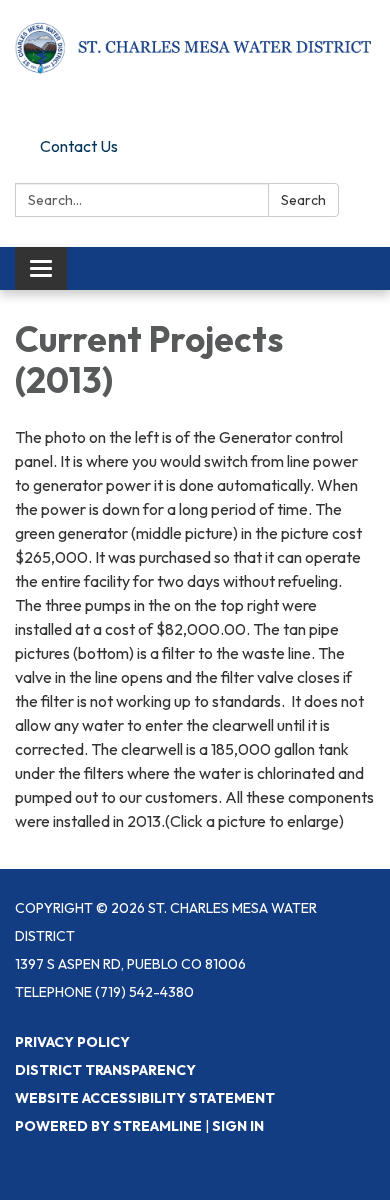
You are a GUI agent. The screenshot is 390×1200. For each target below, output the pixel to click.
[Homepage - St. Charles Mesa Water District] (195, 47)
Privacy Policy (72, 1042)
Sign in (238, 1126)
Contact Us (79, 146)
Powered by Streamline (108, 1126)
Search (303, 200)
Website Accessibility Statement (145, 1098)
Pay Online (77, 112)
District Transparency (105, 1070)
